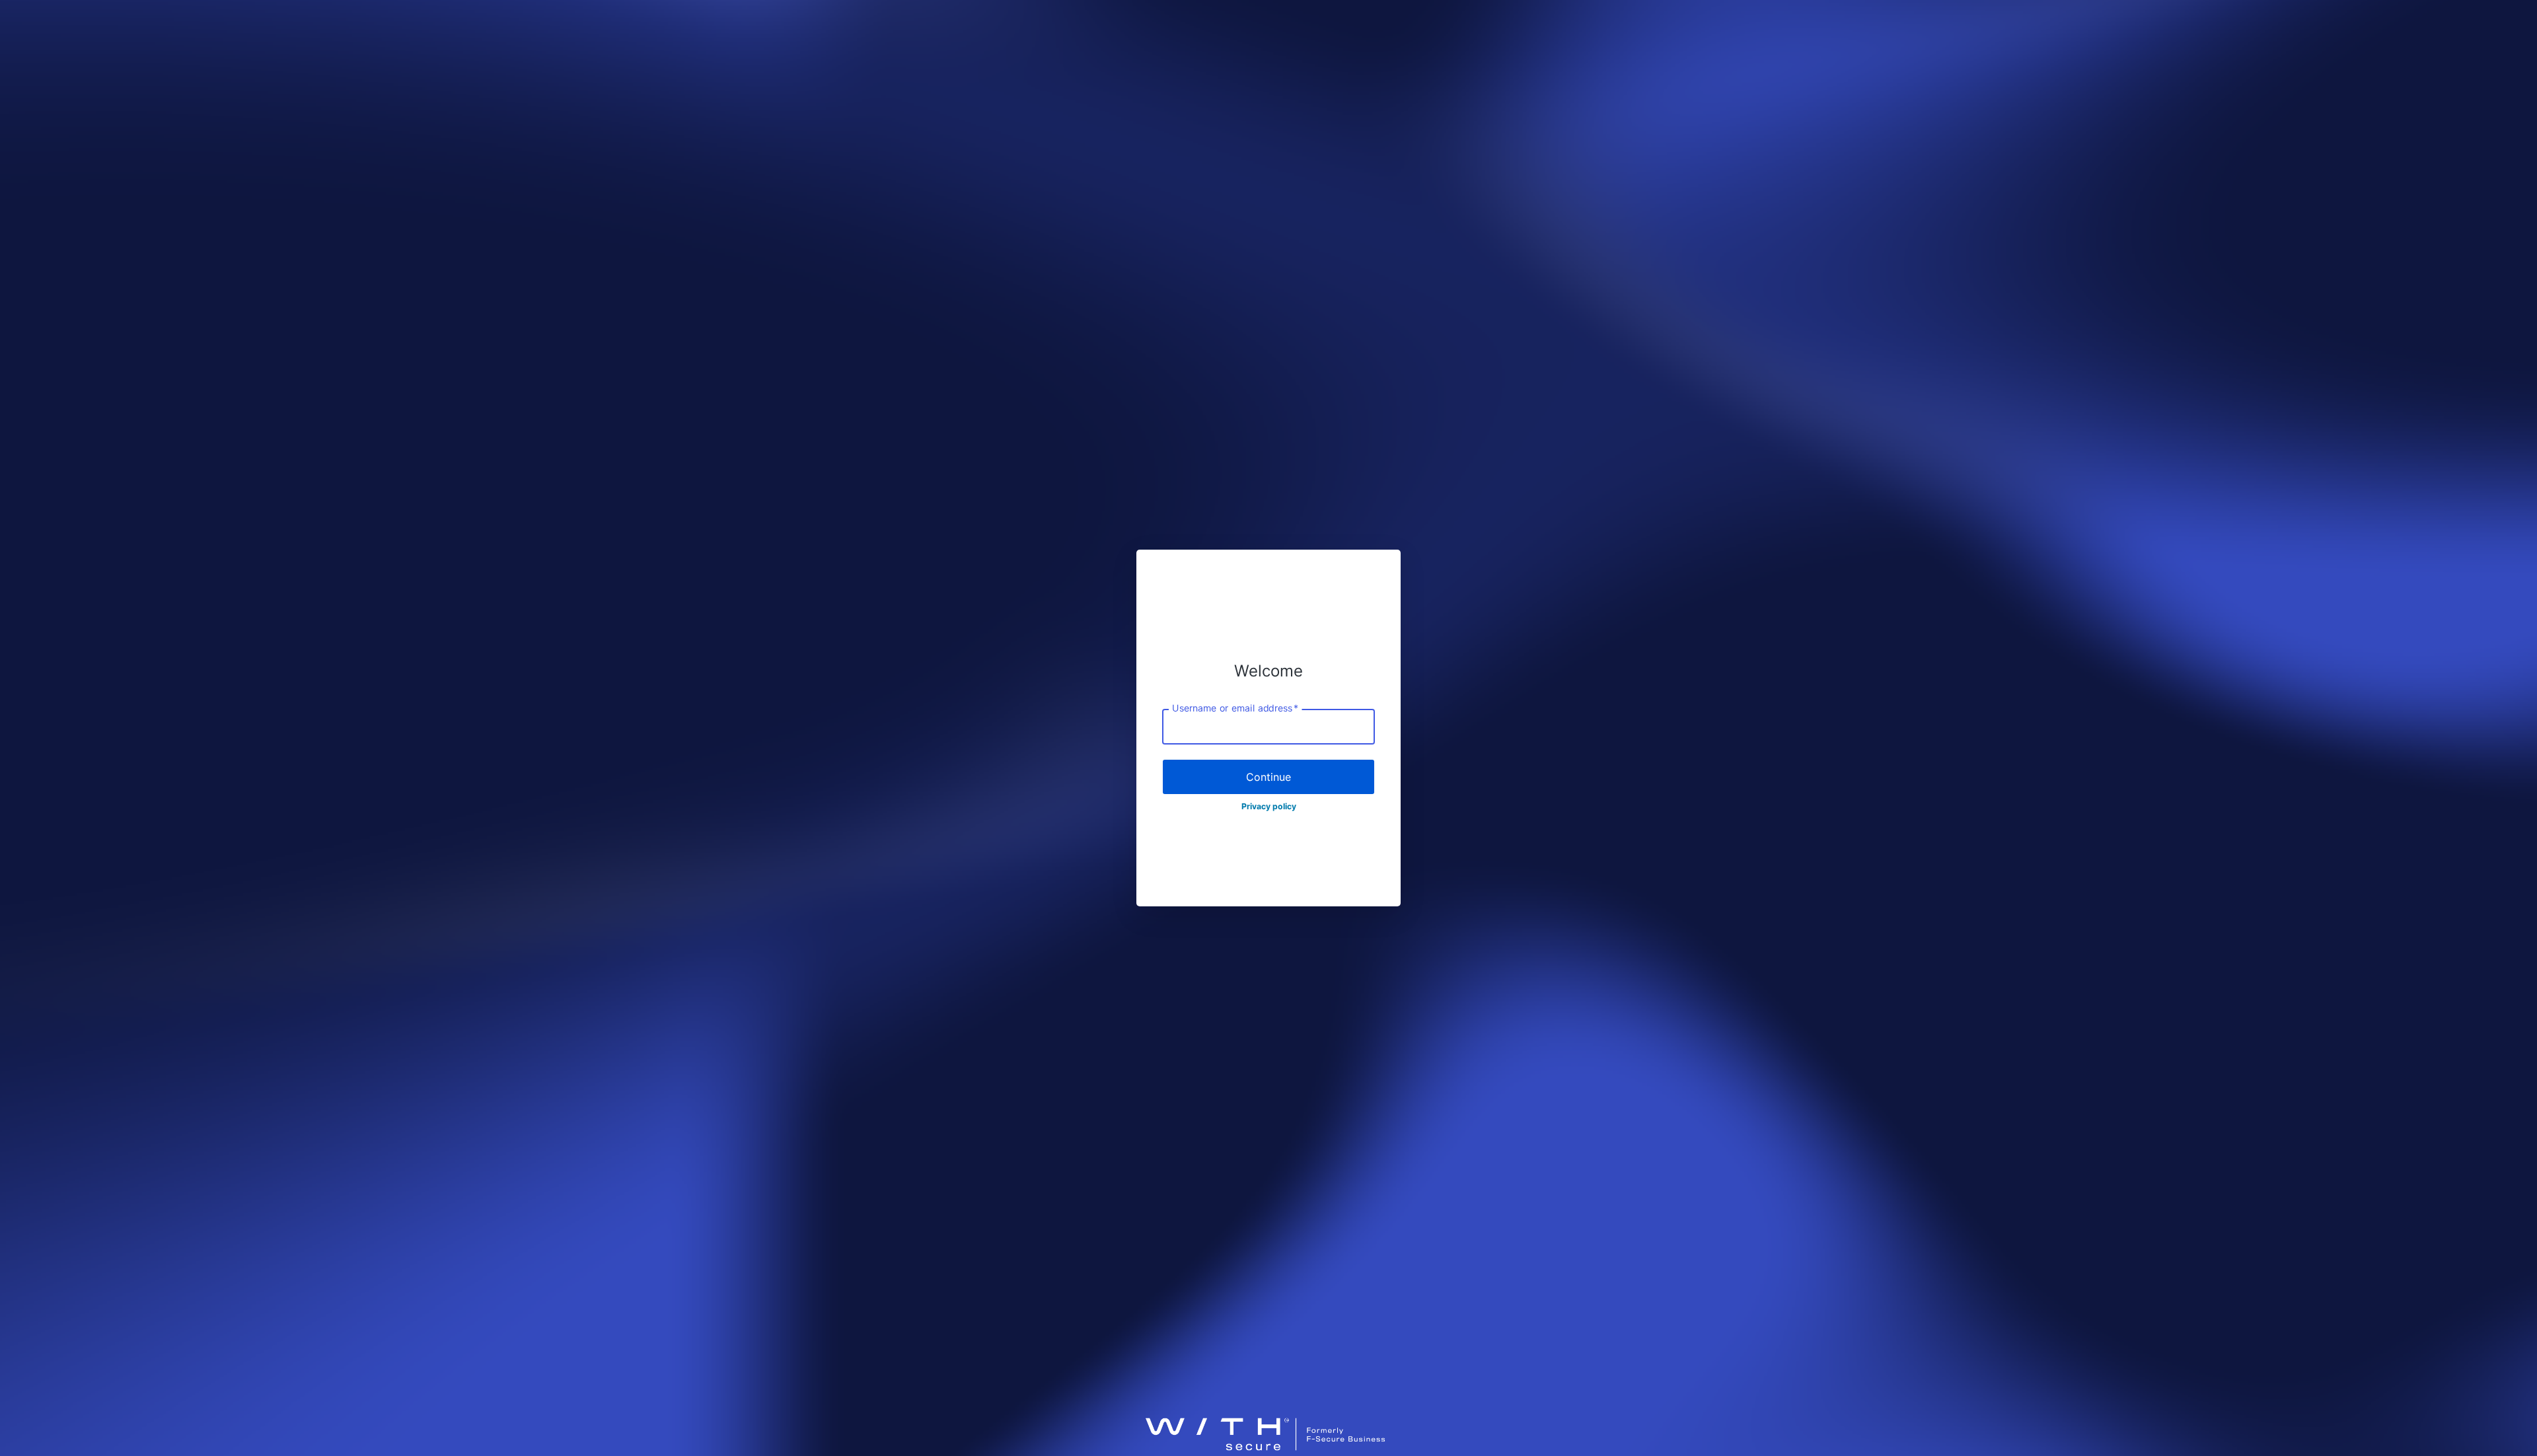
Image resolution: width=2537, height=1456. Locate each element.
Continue (1268, 777)
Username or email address (1235, 708)
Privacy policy (1269, 806)
